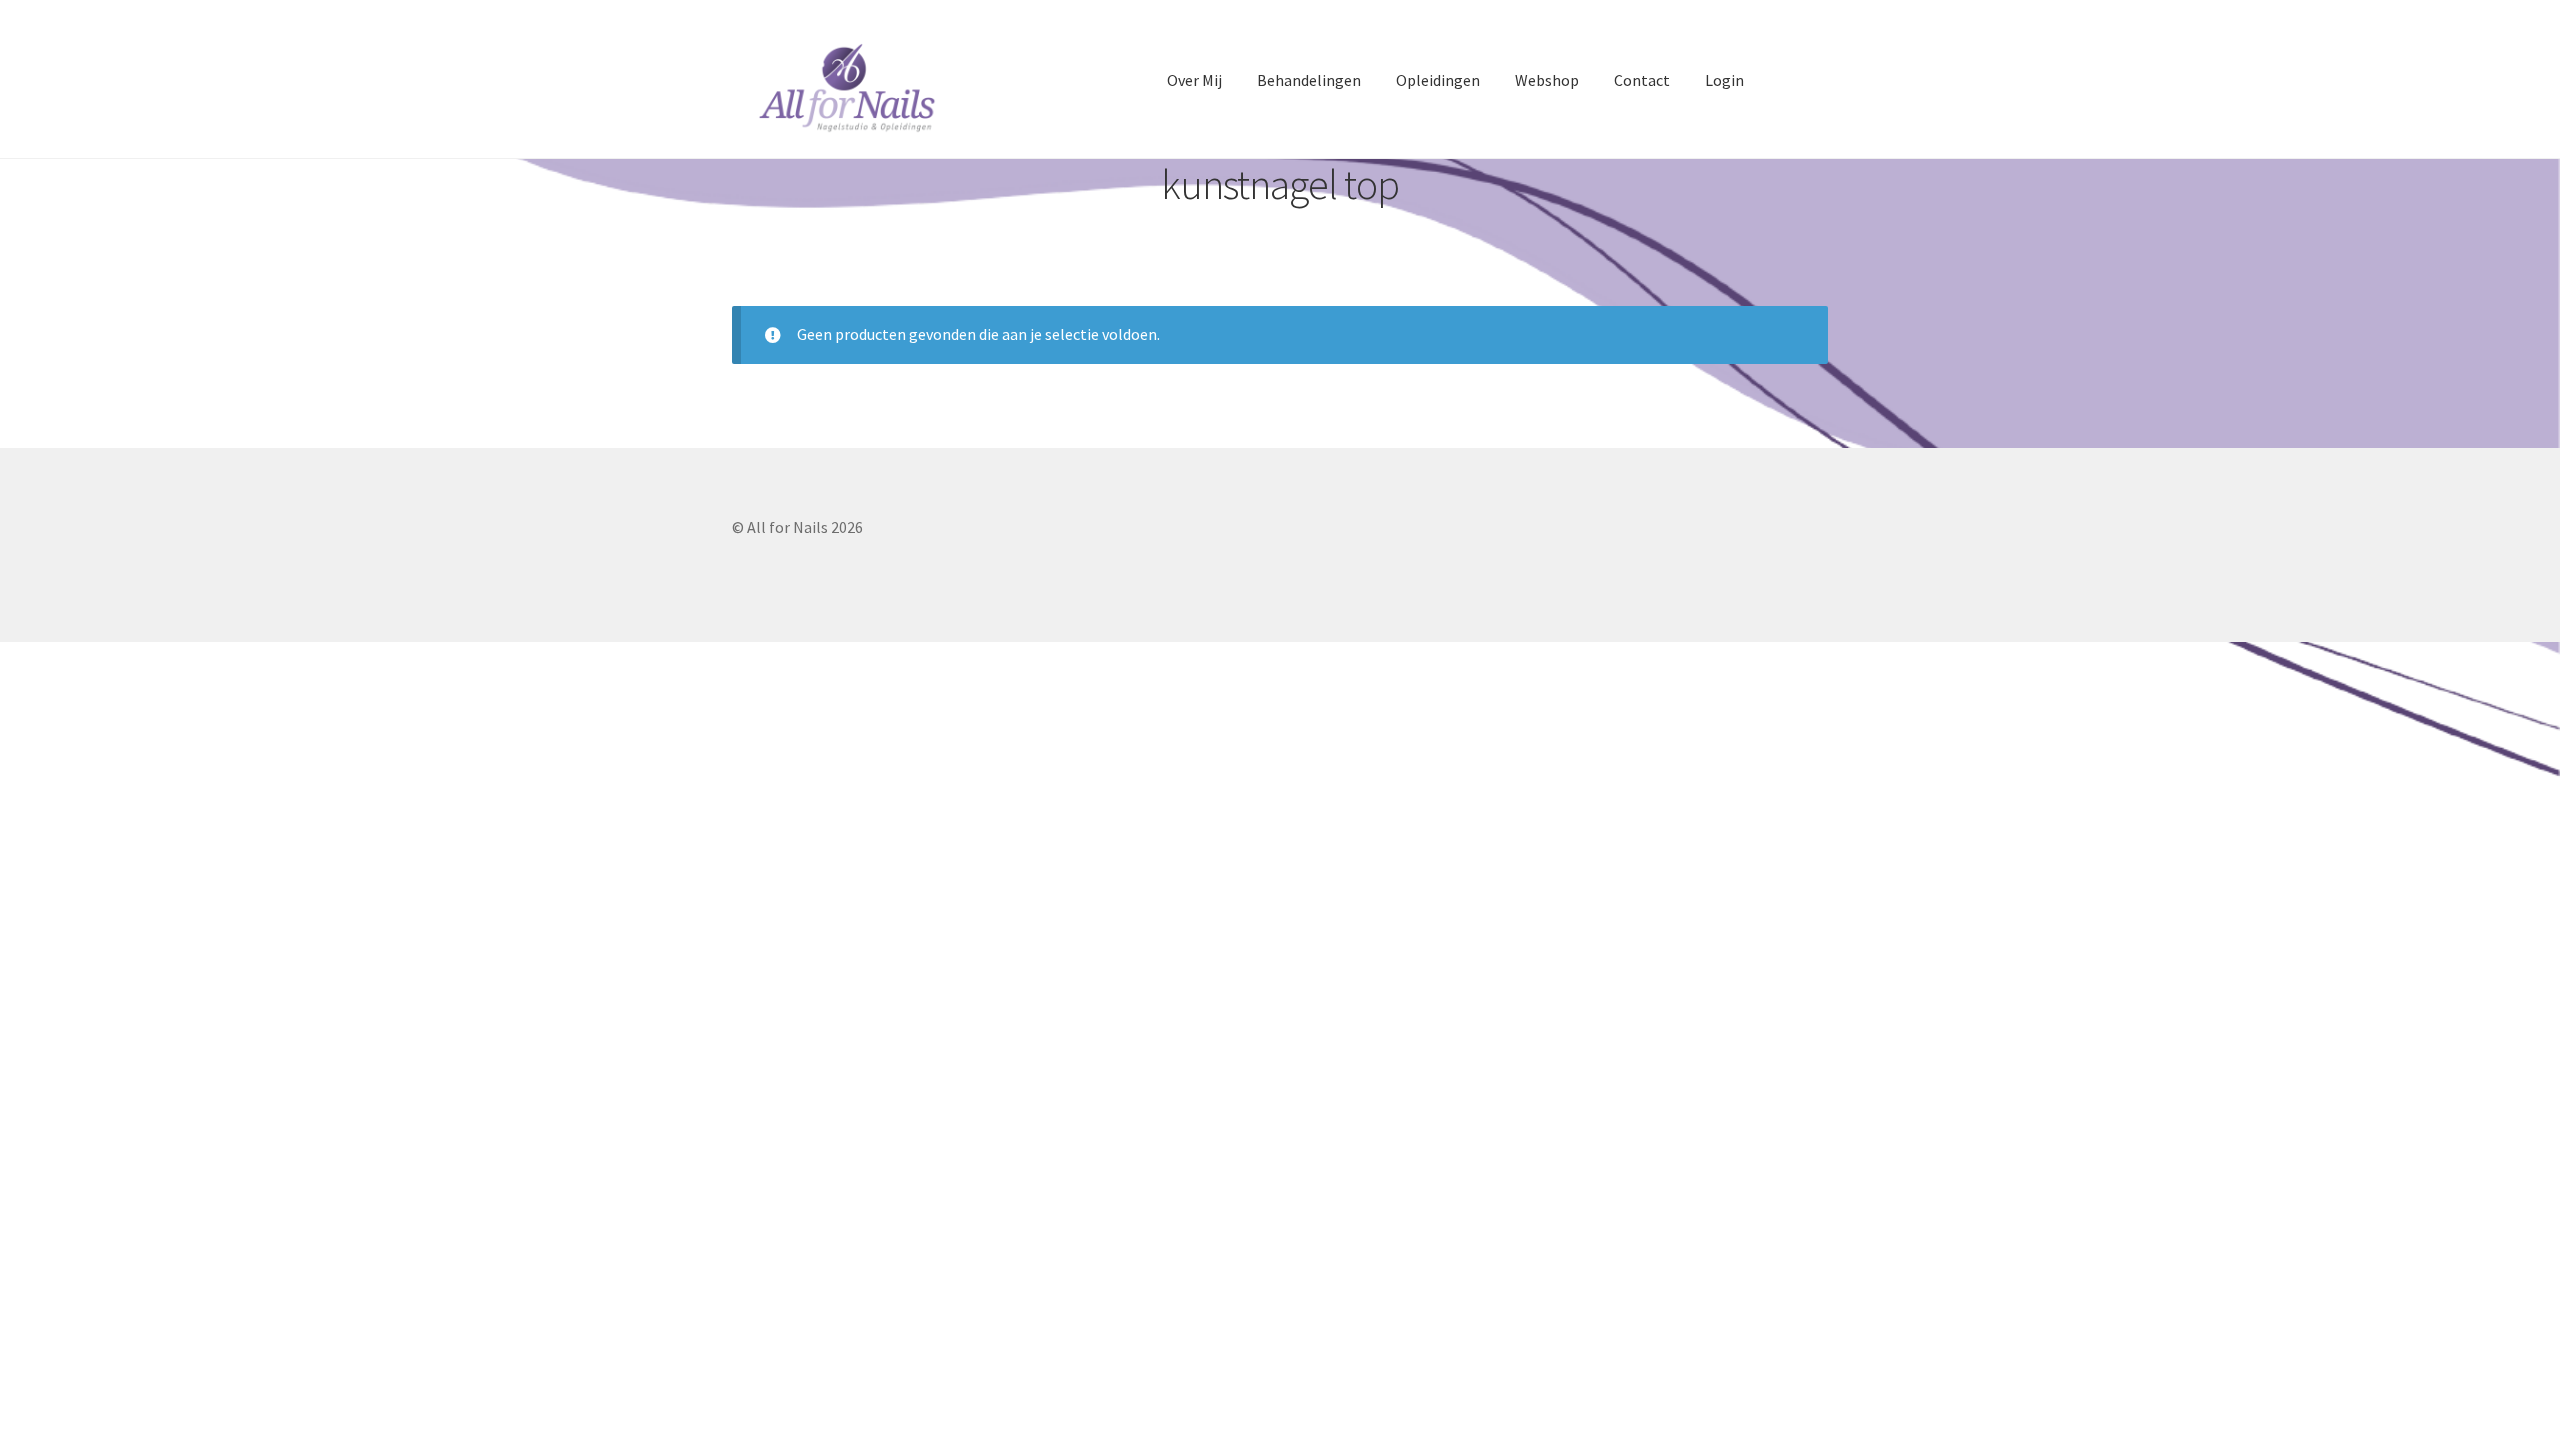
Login (1724, 80)
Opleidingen (1438, 80)
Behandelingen (1309, 80)
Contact (1642, 80)
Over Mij (1194, 80)
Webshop (1547, 80)
